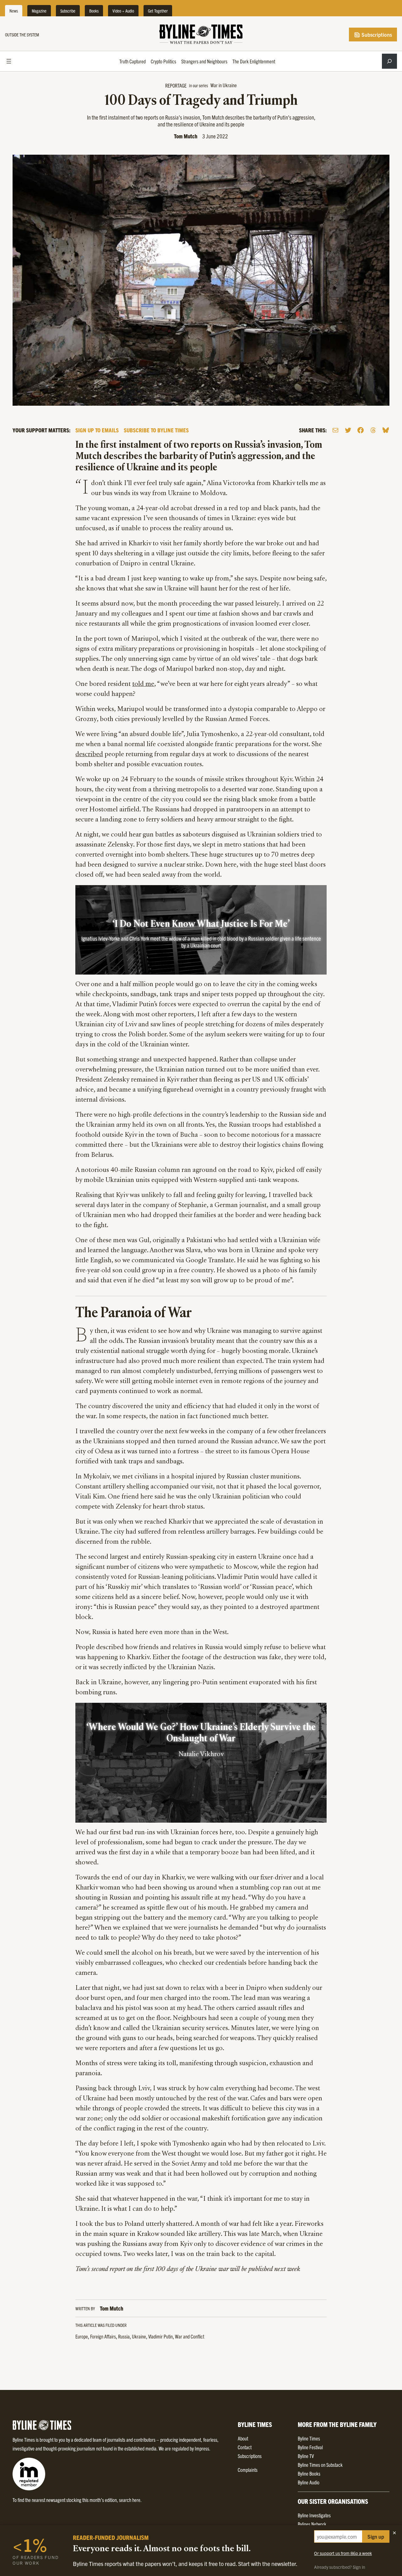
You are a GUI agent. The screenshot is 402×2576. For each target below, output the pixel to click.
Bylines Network (312, 2524)
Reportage (176, 85)
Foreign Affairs (103, 2336)
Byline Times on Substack (320, 2465)
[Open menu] (9, 61)
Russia (124, 2336)
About (243, 2438)
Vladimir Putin (160, 2336)
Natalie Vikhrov (201, 1755)
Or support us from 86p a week (343, 2553)
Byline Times (309, 2438)
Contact (245, 2447)
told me (143, 684)
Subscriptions (376, 35)
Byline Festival (310, 2447)
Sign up (376, 2536)
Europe (82, 2336)
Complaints (248, 2470)
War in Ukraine (224, 85)
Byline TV (306, 2456)
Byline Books (309, 2473)
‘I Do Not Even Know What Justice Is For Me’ (201, 924)
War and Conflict (190, 2336)
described (89, 755)
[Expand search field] (389, 61)
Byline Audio (309, 2482)
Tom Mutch (186, 136)
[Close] (394, 2533)
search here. (130, 2500)
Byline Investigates (314, 2515)
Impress (202, 2448)
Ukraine (139, 2336)
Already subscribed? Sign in (340, 2567)
